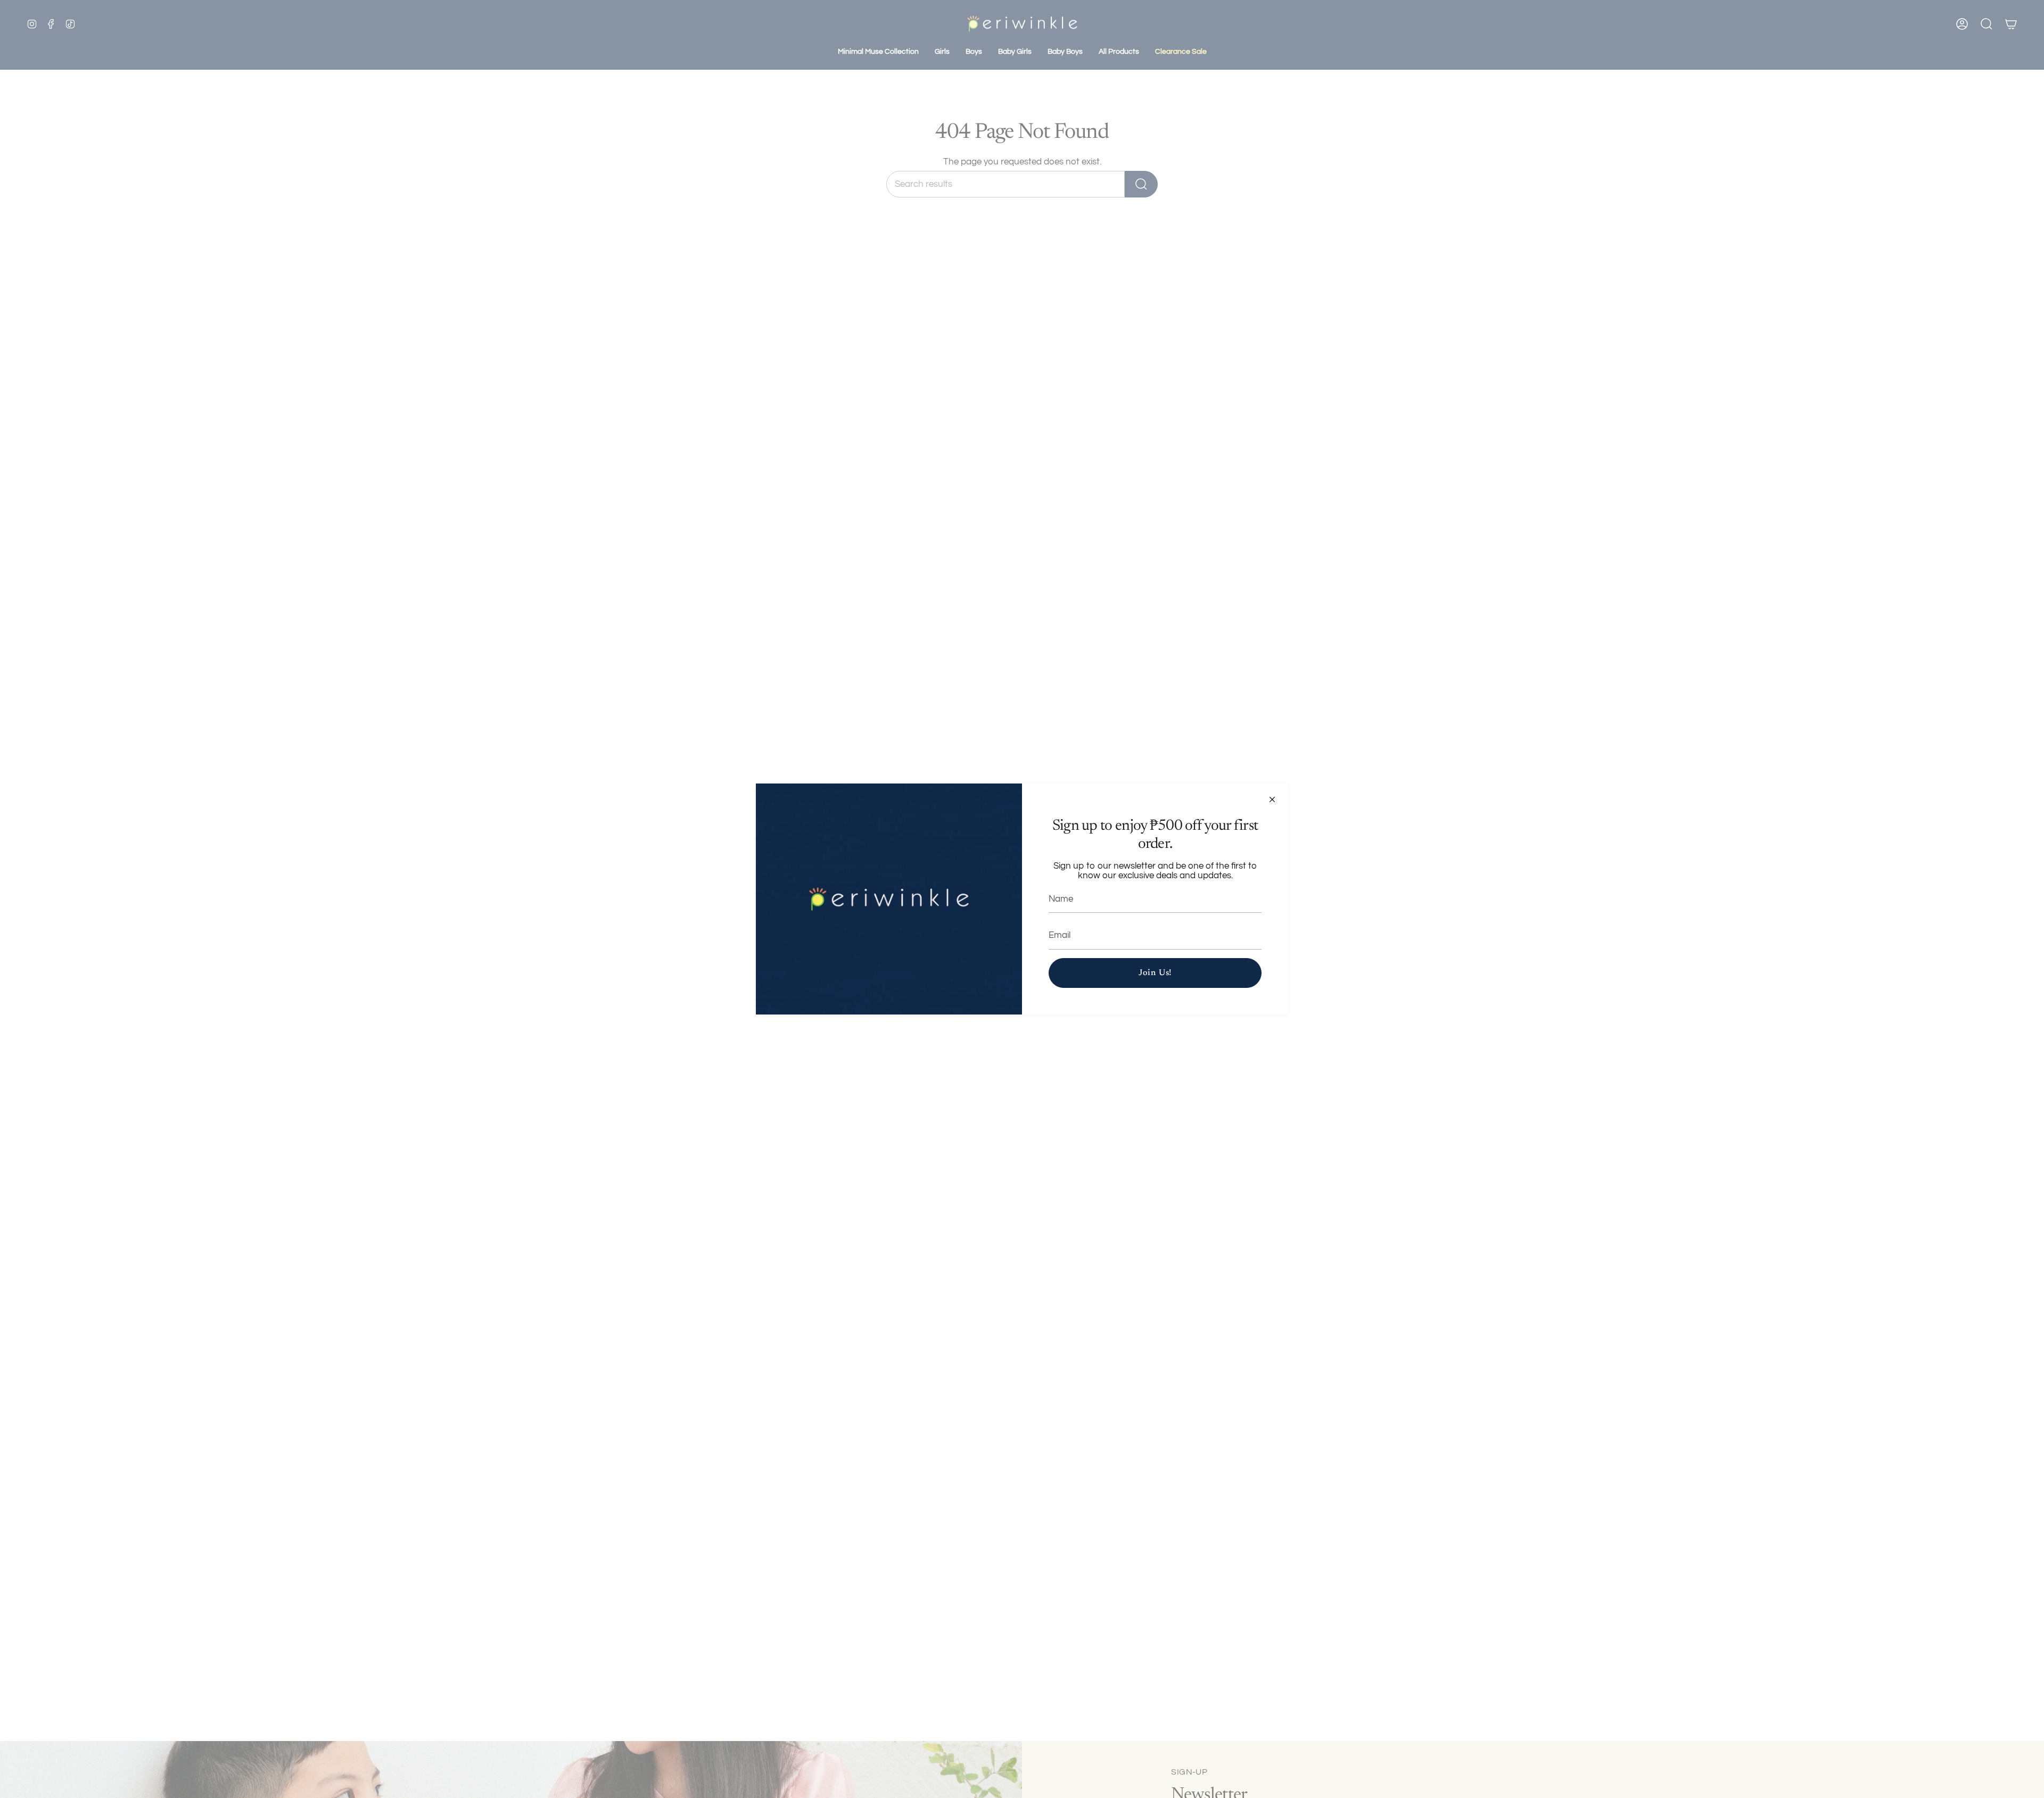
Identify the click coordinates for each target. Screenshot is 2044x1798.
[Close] (1272, 799)
